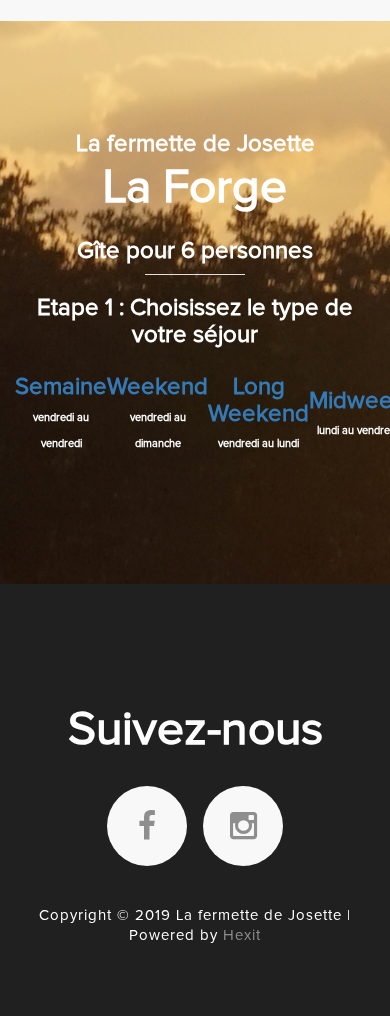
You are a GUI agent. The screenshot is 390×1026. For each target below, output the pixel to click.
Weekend (157, 387)
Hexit (242, 935)
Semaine (61, 387)
